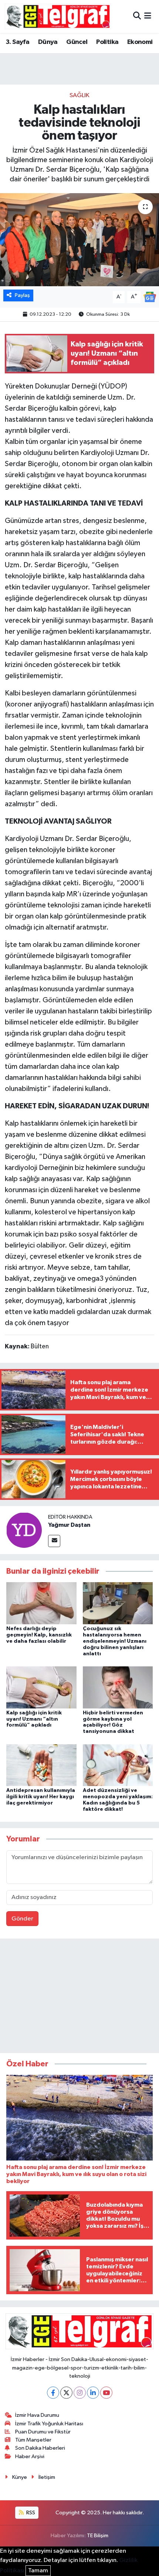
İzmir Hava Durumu (37, 2415)
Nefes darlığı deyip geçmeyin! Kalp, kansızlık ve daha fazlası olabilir (39, 1635)
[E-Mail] (54, 1541)
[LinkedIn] (93, 2393)
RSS (30, 2513)
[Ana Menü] (148, 16)
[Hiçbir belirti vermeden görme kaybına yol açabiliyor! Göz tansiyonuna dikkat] (118, 1687)
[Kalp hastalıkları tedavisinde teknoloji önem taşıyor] (79, 240)
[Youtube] (106, 2393)
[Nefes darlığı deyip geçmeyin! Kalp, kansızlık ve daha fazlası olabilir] (41, 1603)
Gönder (22, 1919)
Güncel (77, 42)
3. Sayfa (17, 42)
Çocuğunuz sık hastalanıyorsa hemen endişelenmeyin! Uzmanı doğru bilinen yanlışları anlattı (115, 1641)
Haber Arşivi (30, 2457)
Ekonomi (140, 42)
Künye (20, 2477)
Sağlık (79, 95)
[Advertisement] (79, 1997)
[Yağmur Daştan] (24, 1530)
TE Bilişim (98, 2536)
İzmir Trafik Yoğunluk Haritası (49, 2424)
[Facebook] (53, 2393)
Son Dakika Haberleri (40, 2448)
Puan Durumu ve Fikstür (43, 2432)
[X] (66, 2393)
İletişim (47, 2477)
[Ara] (137, 16)
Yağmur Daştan (69, 1525)
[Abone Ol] (150, 297)
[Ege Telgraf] (58, 16)
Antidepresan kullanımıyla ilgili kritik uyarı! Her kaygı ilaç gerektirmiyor (41, 1797)
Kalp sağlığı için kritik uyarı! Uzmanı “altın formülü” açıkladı (34, 1719)
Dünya (48, 42)
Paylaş (22, 295)
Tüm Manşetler (33, 2440)
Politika (107, 42)
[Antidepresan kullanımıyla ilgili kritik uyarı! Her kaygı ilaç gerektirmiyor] (41, 1765)
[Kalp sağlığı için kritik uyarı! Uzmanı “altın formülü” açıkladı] (41, 1687)
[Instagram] (80, 2393)
